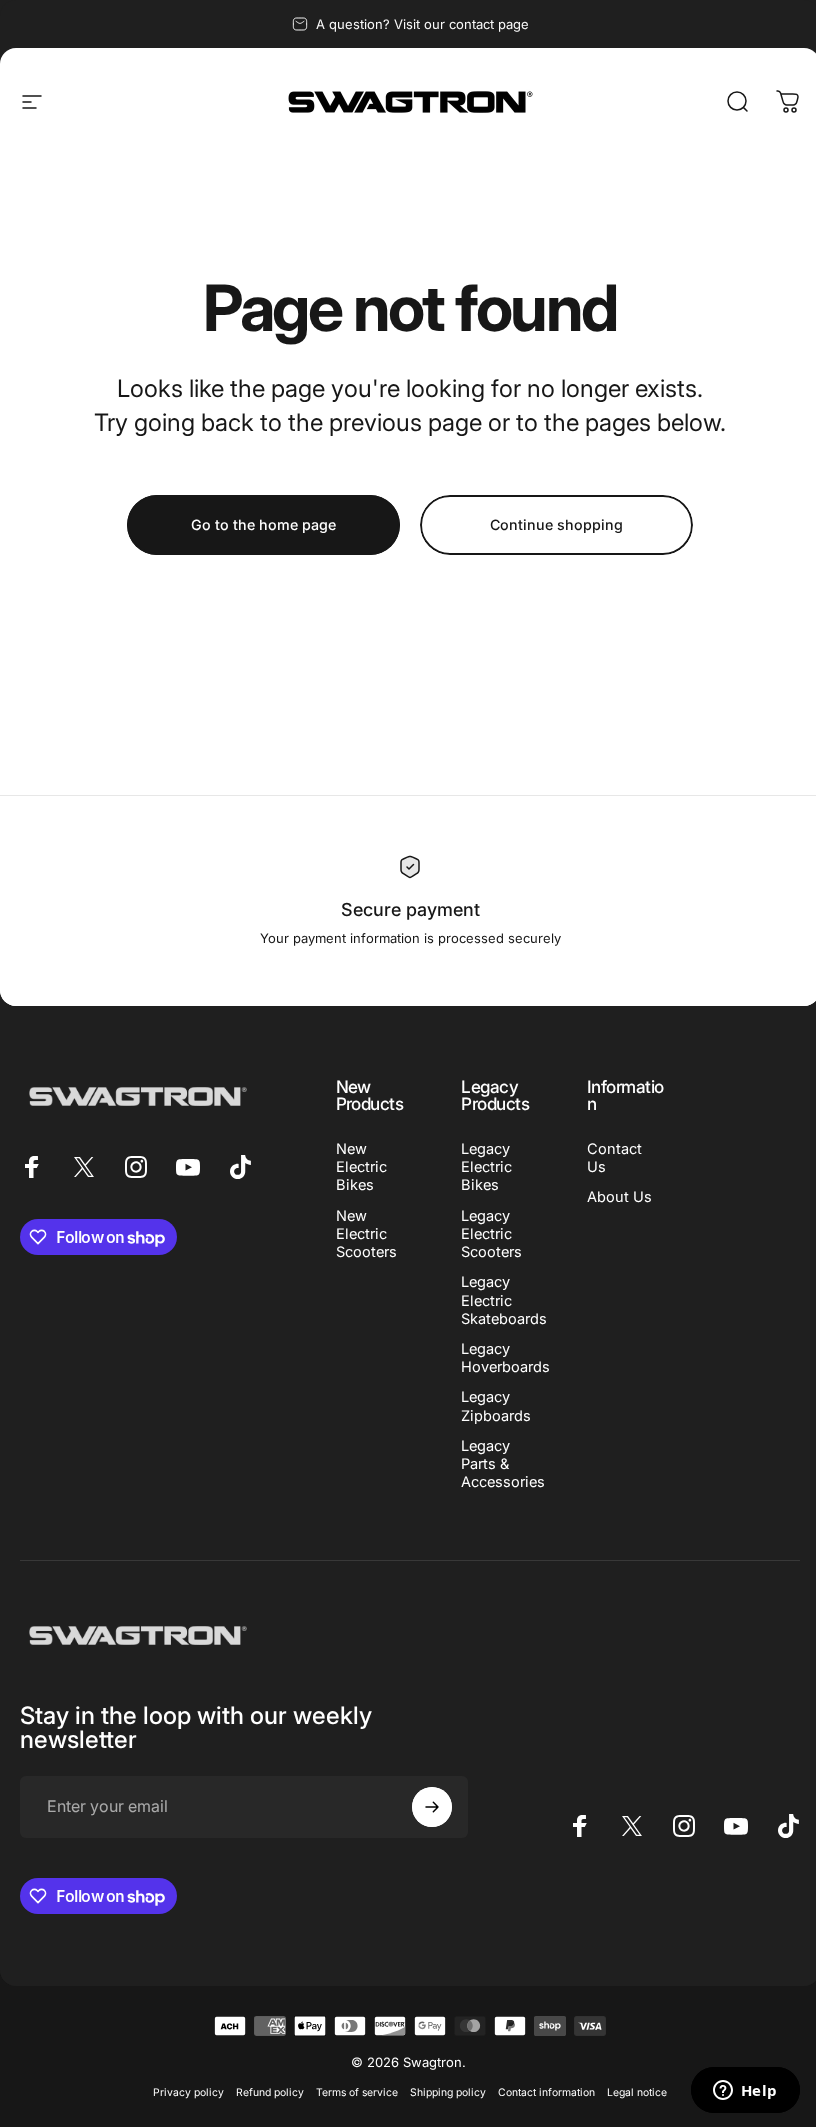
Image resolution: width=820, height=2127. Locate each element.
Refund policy (270, 2092)
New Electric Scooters (366, 1234)
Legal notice (637, 2092)
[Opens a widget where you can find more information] (745, 2092)
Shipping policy (448, 2092)
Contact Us (614, 1158)
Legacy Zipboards (496, 1406)
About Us (619, 1197)
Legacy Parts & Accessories (503, 1464)
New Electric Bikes (361, 1167)
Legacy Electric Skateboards (504, 1300)
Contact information (546, 2092)
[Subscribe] (432, 1807)
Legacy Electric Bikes (486, 1167)
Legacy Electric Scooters (491, 1234)
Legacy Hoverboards (505, 1358)
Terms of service (357, 2092)
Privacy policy (188, 2092)
